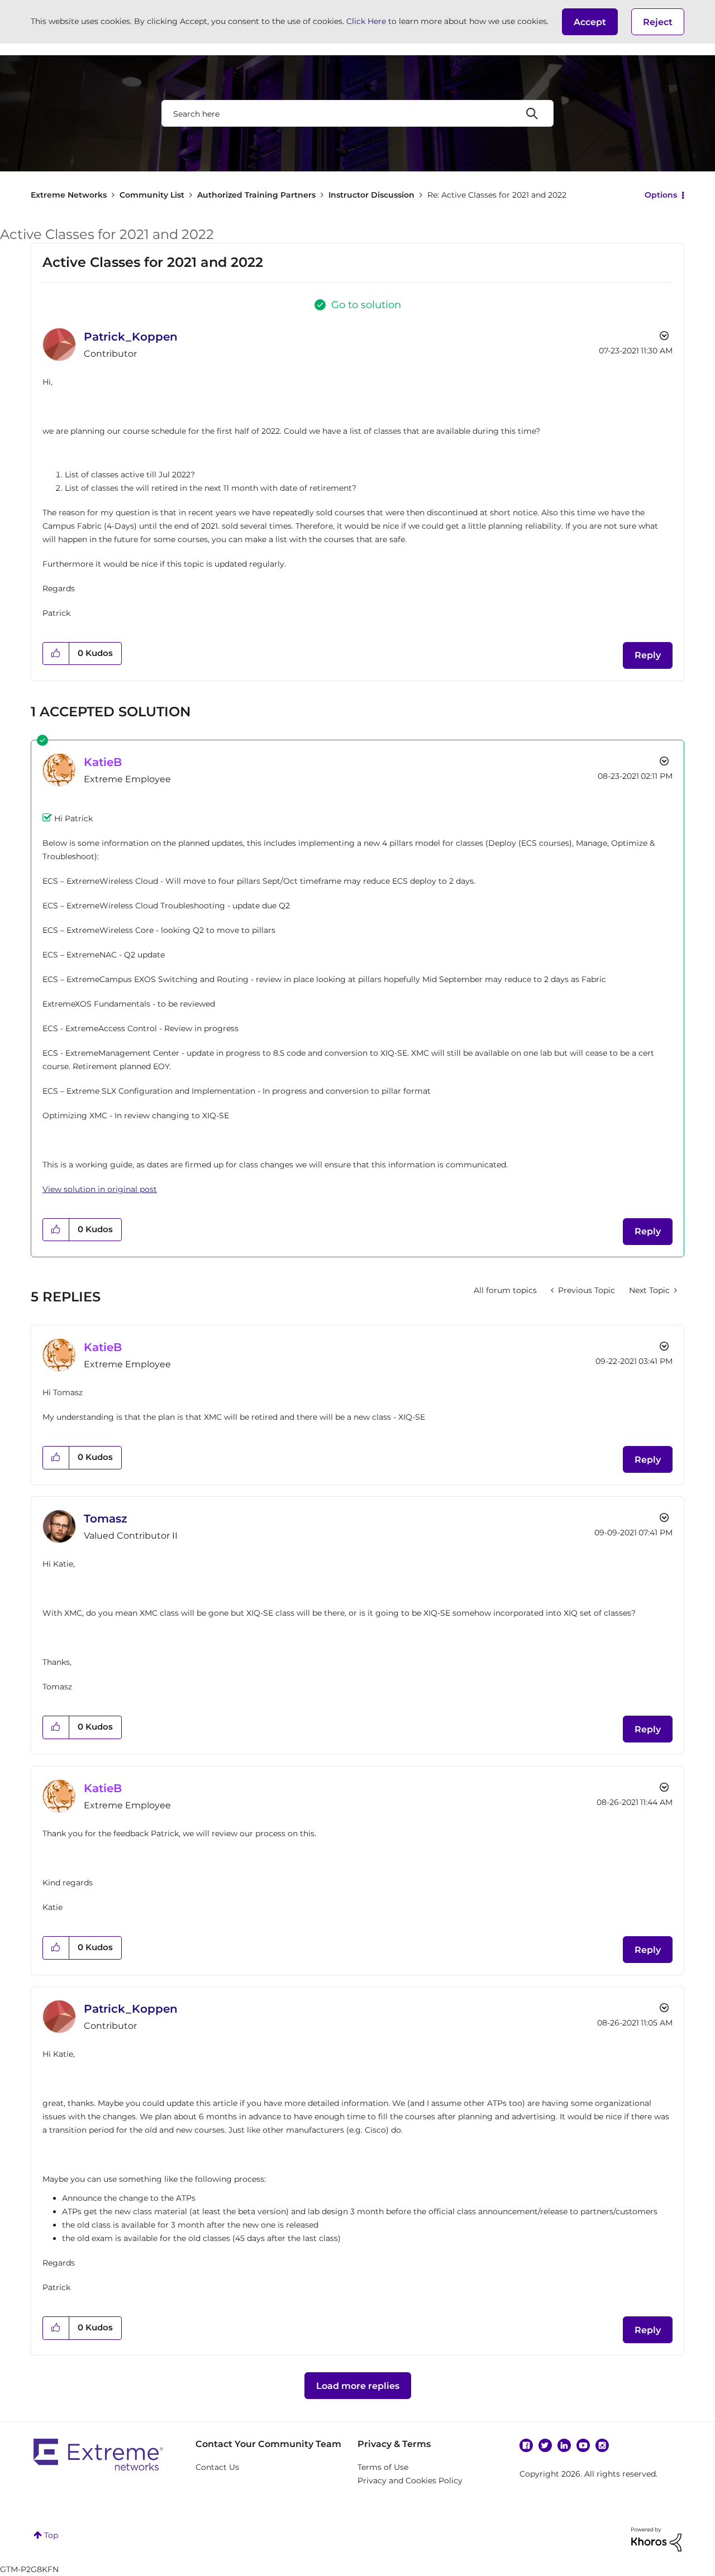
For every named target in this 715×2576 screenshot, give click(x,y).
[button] (590, 22)
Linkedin (564, 2445)
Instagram (602, 2445)
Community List (152, 195)
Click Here (366, 21)
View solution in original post (100, 1189)
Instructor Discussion (371, 195)
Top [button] (51, 2535)
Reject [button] (658, 22)
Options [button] (661, 195)
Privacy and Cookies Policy (410, 2481)
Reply (648, 655)
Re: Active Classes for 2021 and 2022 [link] (497, 195)
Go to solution (366, 305)
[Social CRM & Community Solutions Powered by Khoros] (656, 2539)
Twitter (545, 2445)
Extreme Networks (69, 195)
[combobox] (357, 113)
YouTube (583, 2445)
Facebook (526, 2445)
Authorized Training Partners (256, 195)
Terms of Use (383, 2467)
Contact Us (217, 2467)
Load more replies (358, 2386)
